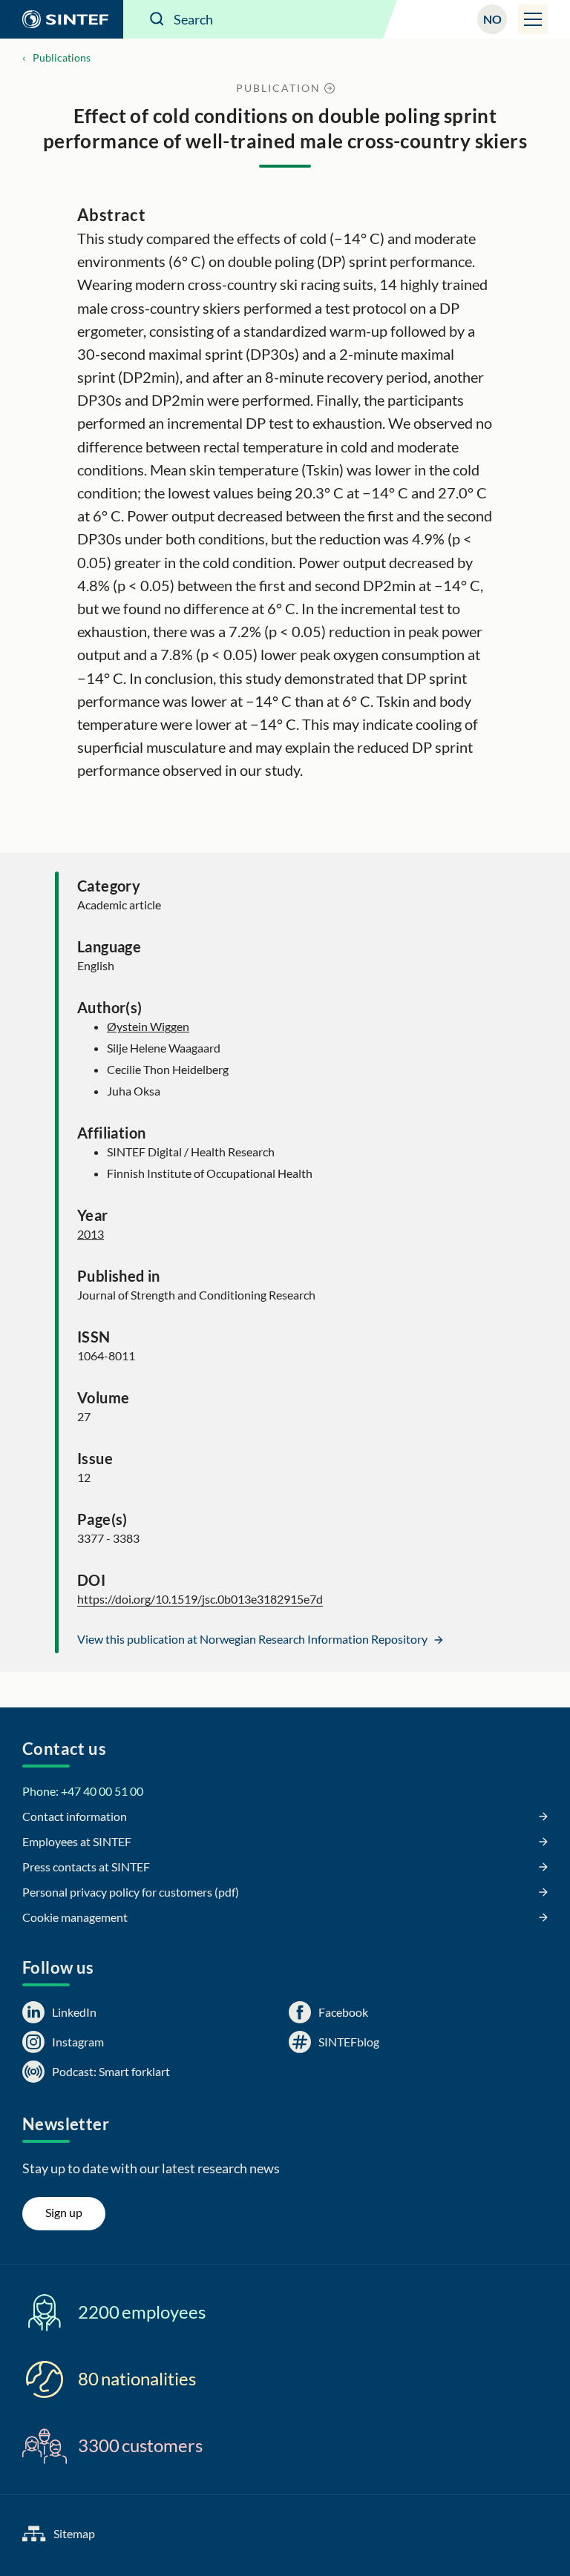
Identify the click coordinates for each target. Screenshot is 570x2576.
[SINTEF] (62, 19)
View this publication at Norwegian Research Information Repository (253, 1639)
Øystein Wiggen (148, 1026)
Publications (62, 57)
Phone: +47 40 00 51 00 (83, 1791)
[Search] (157, 19)
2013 (91, 1234)
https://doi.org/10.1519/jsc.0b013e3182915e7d (200, 1599)
